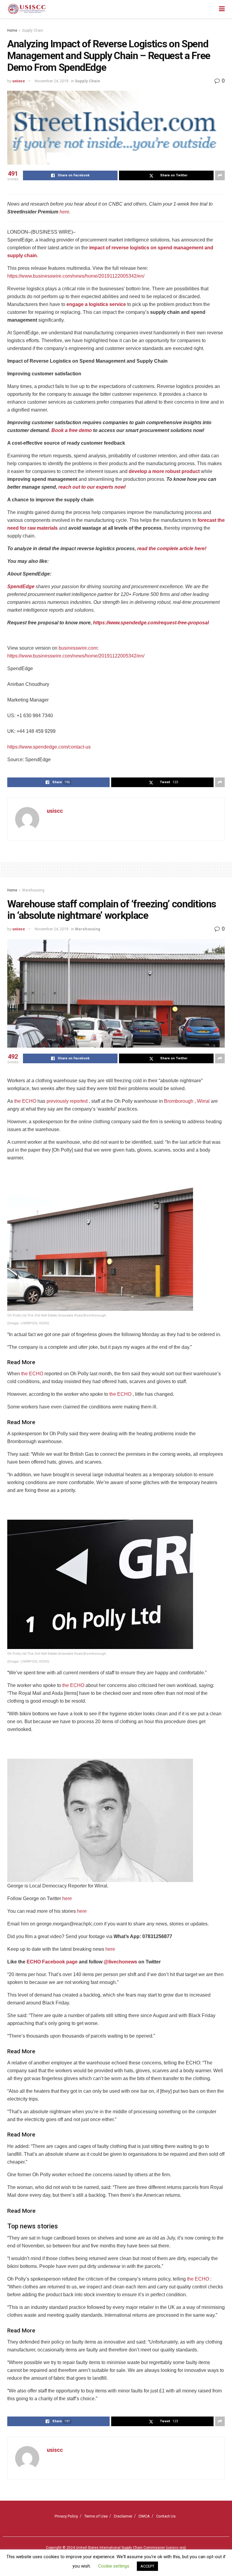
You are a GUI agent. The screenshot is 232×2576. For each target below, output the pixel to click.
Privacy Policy (66, 2516)
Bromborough (179, 1101)
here (64, 212)
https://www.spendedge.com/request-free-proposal (151, 623)
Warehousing (33, 890)
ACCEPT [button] (147, 2566)
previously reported (67, 1101)
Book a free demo (72, 430)
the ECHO (25, 1101)
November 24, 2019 (52, 81)
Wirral (203, 1101)
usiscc (19, 81)
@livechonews (120, 1962)
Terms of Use (96, 2516)
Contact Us (166, 2516)
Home (12, 30)
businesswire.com (78, 648)
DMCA (144, 2516)
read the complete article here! (172, 549)
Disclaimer (123, 2516)
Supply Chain (33, 30)
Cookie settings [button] (114, 2566)
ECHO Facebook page (52, 1962)
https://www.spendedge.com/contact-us (49, 747)
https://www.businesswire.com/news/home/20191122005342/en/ (76, 276)
